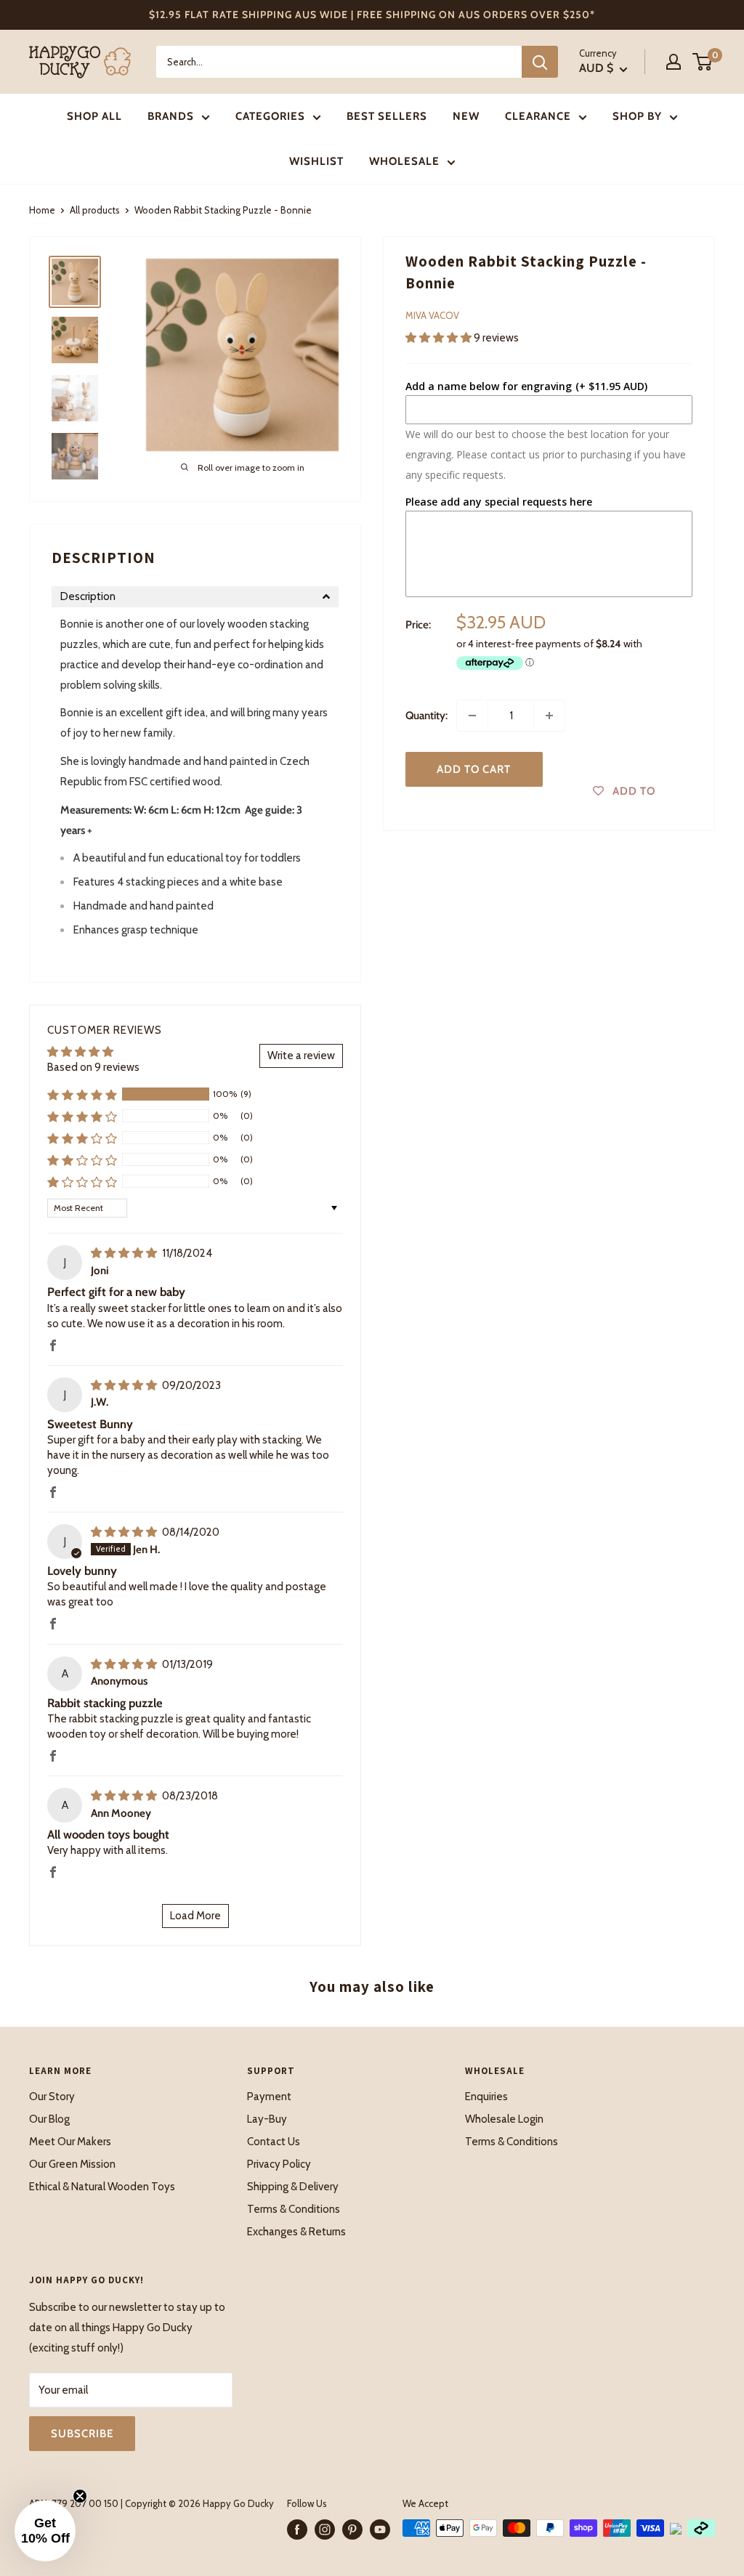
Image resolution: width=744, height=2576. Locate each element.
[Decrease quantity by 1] (472, 716)
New (466, 116)
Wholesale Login (504, 2119)
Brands (171, 116)
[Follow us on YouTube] (380, 2530)
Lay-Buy (267, 2119)
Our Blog (49, 2119)
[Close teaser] (80, 2496)
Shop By (637, 116)
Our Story (52, 2097)
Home (42, 210)
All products (95, 210)
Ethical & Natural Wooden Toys (102, 2187)
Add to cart (474, 769)
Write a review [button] (301, 1056)
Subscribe (82, 2434)
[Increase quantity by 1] (549, 716)
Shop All (94, 116)
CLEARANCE (538, 116)
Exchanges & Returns (296, 2232)
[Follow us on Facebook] (297, 2530)
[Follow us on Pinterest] (352, 2530)
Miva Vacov (432, 315)
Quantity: (426, 716)
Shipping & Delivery (293, 2187)
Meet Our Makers (70, 2142)
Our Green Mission (72, 2164)
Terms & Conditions (294, 2209)
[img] (125, 1253)
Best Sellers (387, 116)
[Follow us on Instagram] (325, 2530)
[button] (440, 338)
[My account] (674, 62)
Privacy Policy (279, 2164)
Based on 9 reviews (93, 1067)
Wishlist (316, 161)
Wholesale (404, 161)
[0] (703, 62)
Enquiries (486, 2097)
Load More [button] (195, 1916)
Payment (269, 2097)
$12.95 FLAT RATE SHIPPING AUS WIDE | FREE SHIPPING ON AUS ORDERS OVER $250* (372, 15)
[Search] (540, 62)
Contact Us (274, 2142)
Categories (270, 116)
